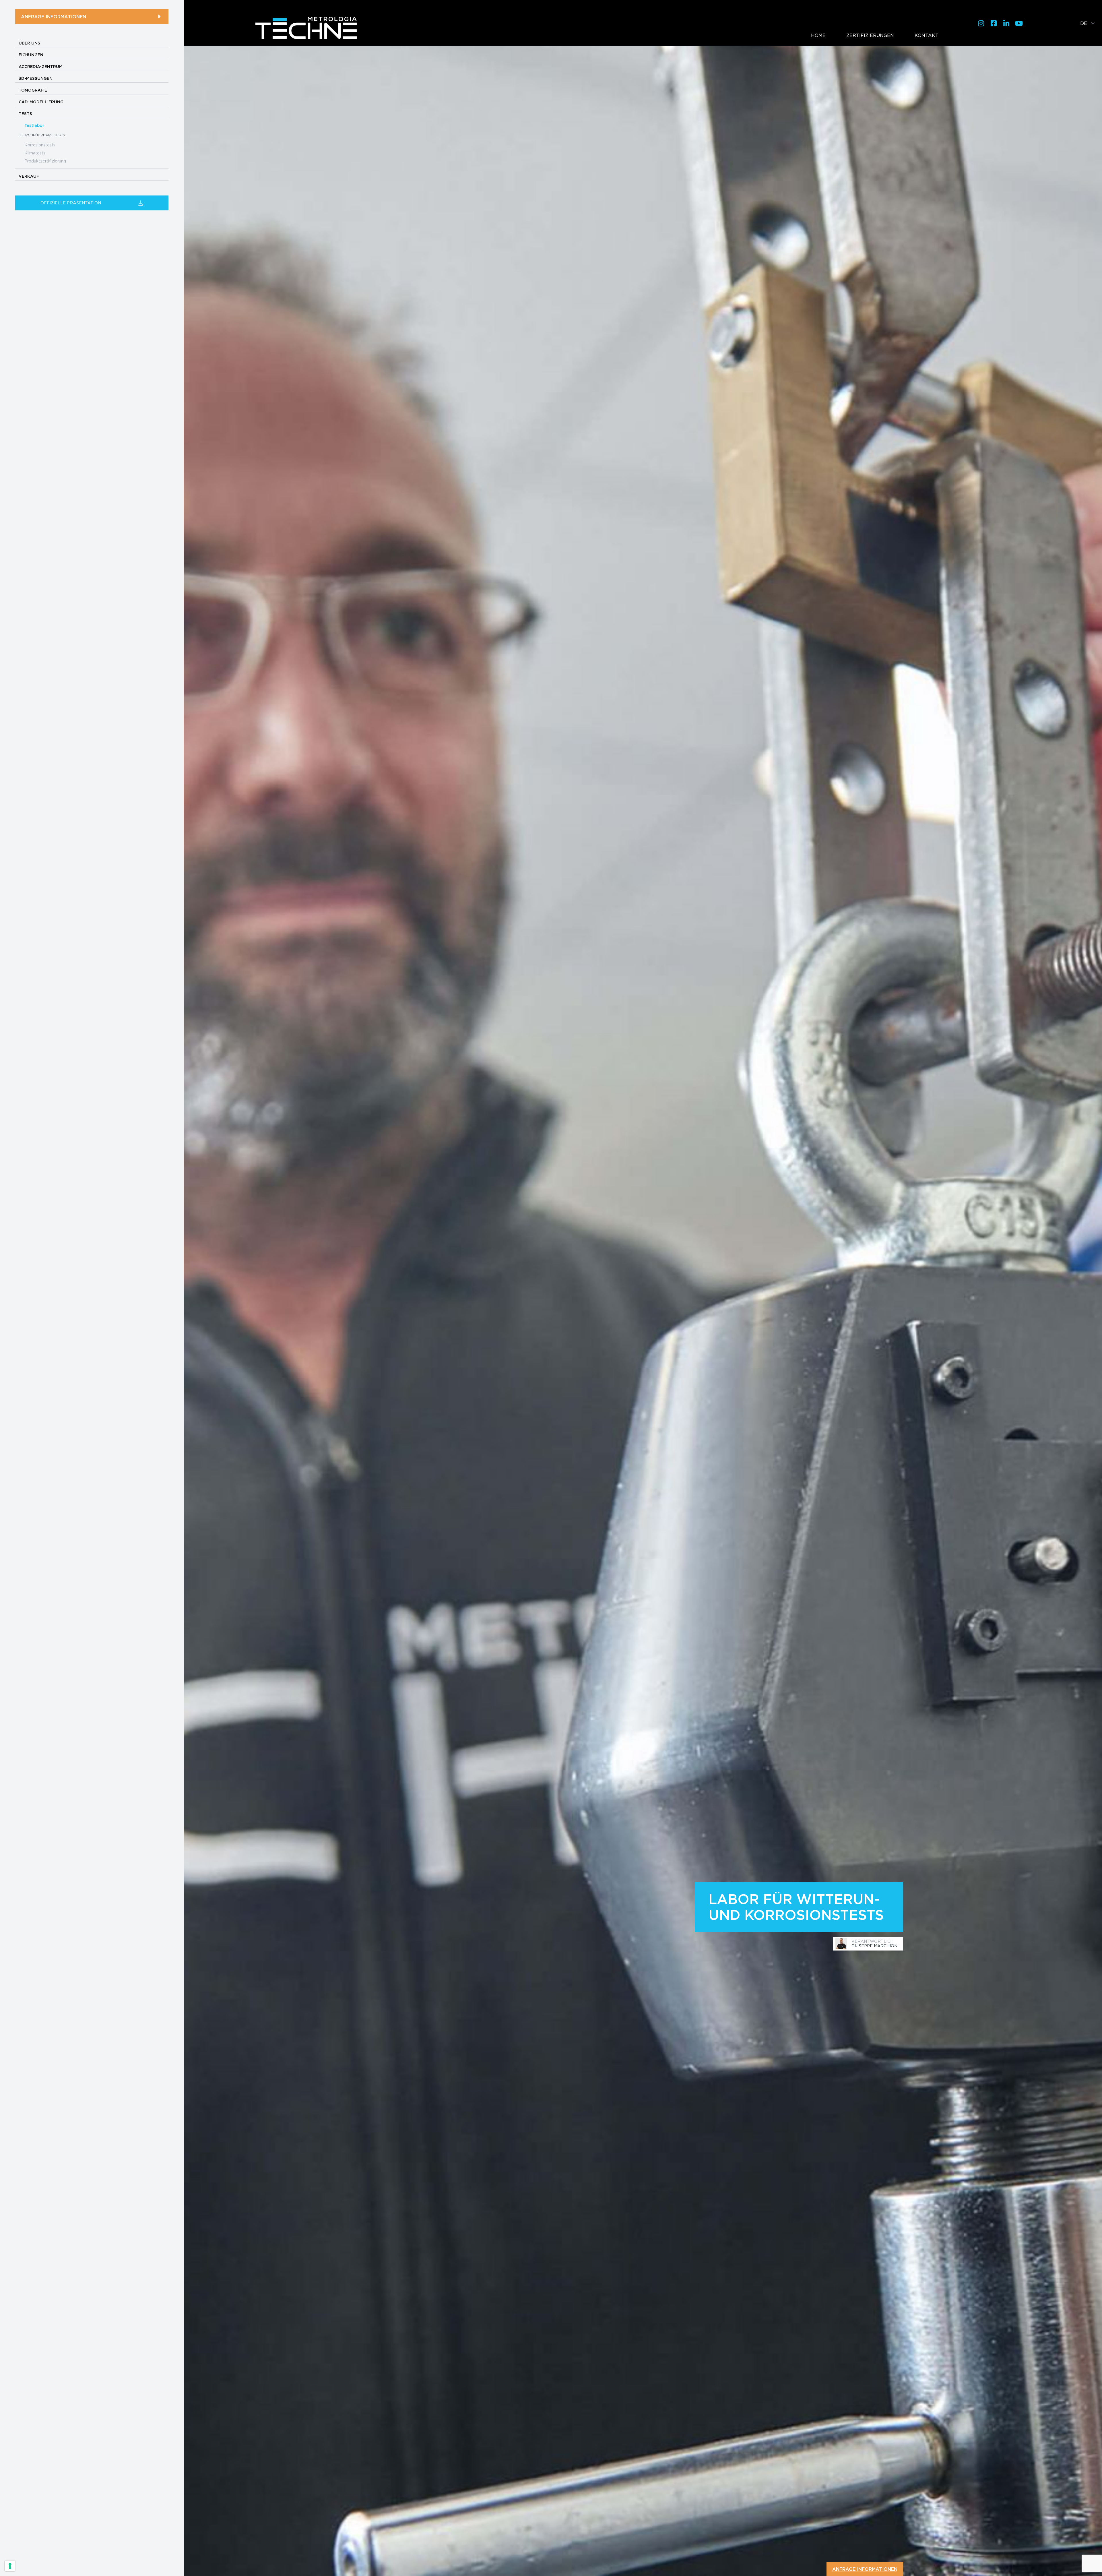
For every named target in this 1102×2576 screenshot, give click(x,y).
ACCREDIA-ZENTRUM (41, 67)
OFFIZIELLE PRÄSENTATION (71, 203)
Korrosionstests (40, 145)
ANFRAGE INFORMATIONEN (54, 17)
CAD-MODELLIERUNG (41, 102)
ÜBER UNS (29, 43)
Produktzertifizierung (45, 161)
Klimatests (35, 153)
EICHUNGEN (31, 55)
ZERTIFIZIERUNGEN (870, 35)
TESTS (25, 114)
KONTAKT (927, 35)
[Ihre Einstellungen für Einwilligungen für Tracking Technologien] (10, 2566)
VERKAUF (29, 176)
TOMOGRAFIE (33, 90)
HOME (818, 35)
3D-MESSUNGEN (36, 78)
